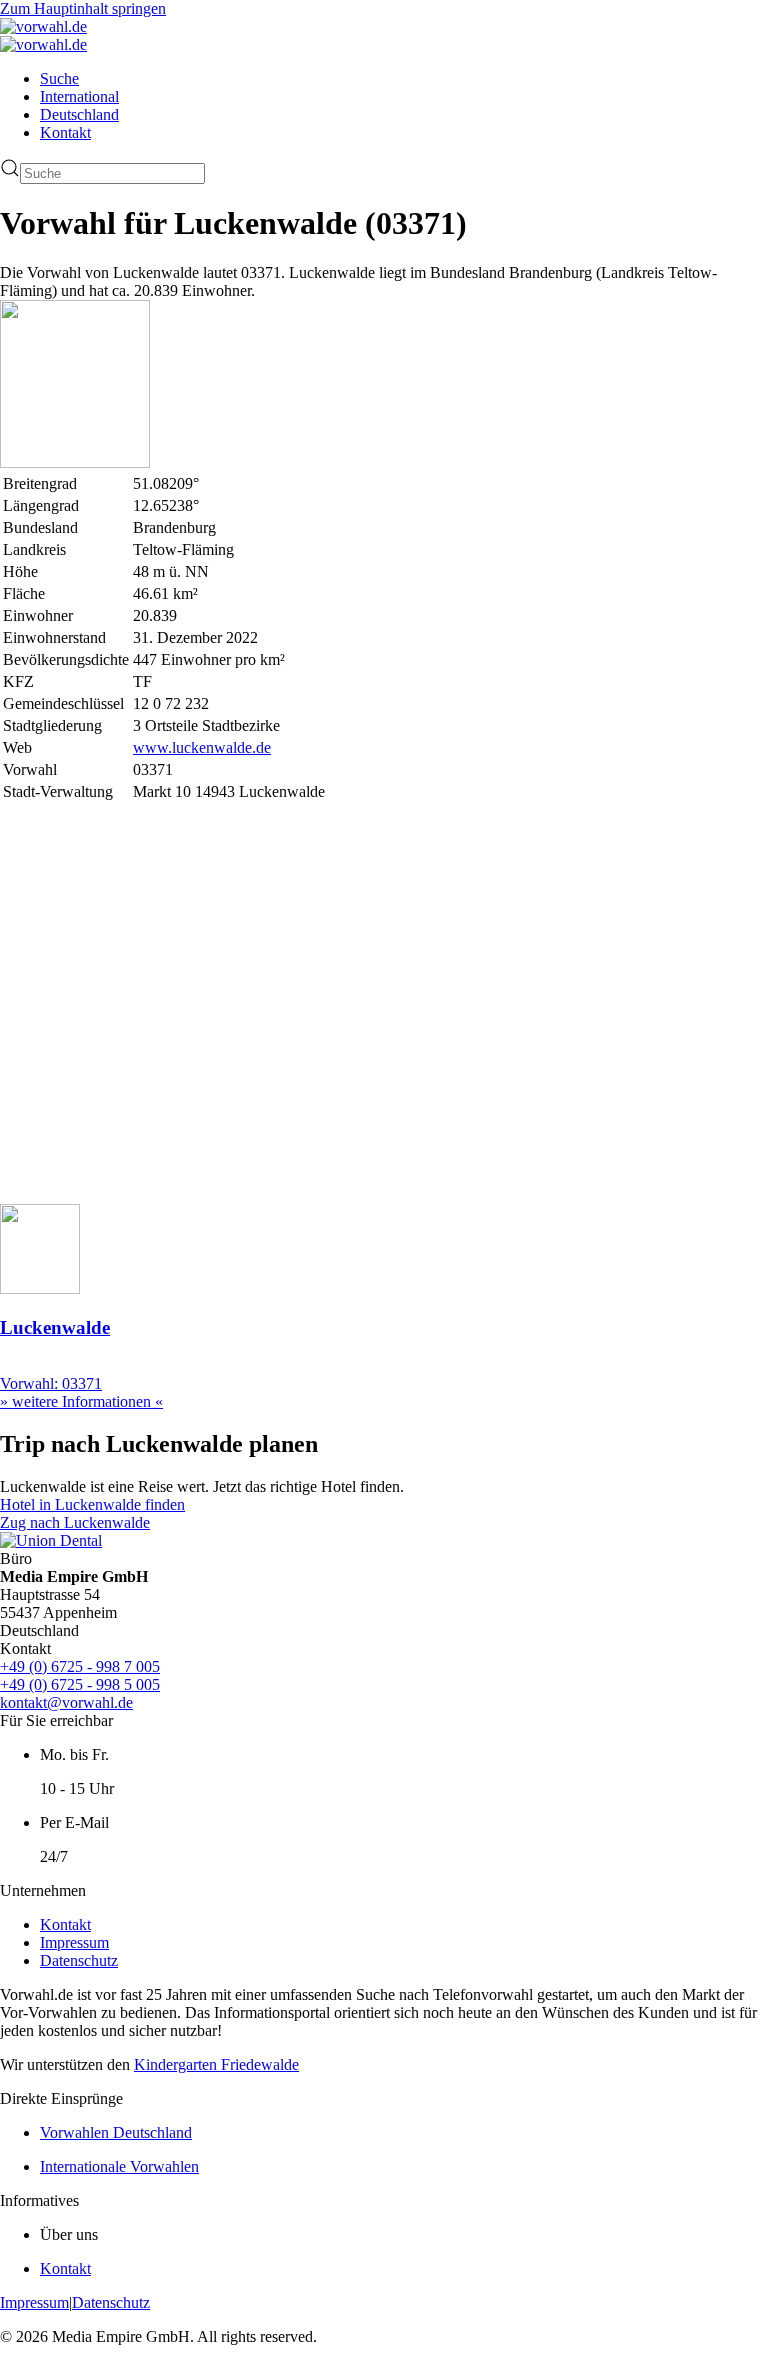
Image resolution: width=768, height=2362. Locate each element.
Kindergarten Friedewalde (216, 2064)
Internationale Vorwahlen (119, 2166)
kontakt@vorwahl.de (66, 1702)
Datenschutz (79, 1960)
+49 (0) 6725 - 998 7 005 (80, 1666)
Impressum (74, 1942)
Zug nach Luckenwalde (75, 1522)
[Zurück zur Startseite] (43, 26)
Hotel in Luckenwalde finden (92, 1504)
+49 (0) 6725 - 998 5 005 (80, 1684)
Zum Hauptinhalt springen (83, 8)
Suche (59, 78)
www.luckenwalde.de (202, 747)
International (79, 96)
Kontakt (65, 132)
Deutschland (79, 114)
